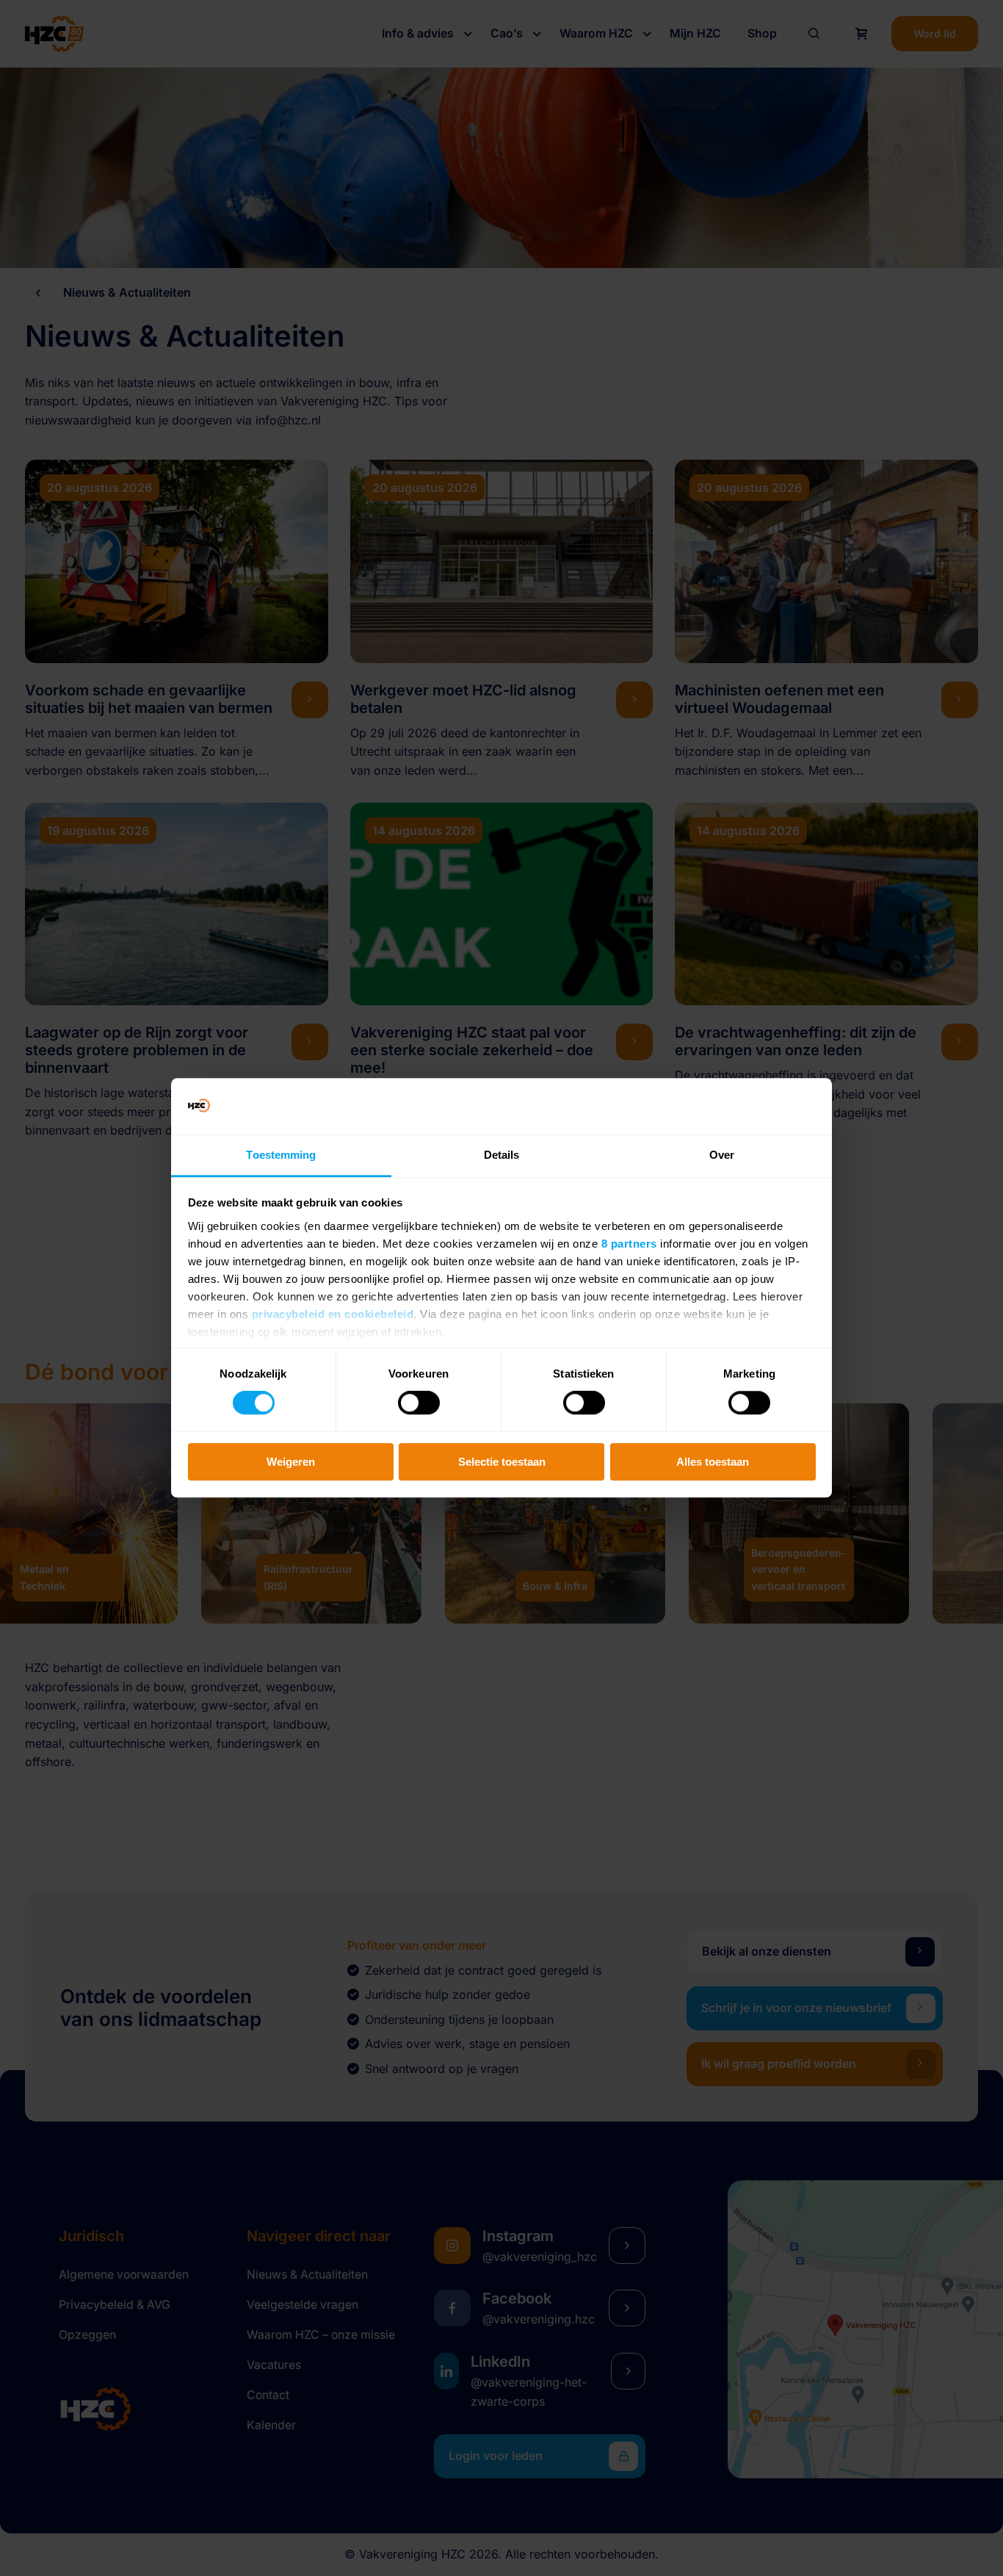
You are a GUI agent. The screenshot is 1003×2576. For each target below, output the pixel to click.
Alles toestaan (713, 1462)
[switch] (419, 1403)
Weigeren (291, 1462)
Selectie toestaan (502, 1462)
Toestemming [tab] (281, 1155)
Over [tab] (722, 1155)
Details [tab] (502, 1155)
